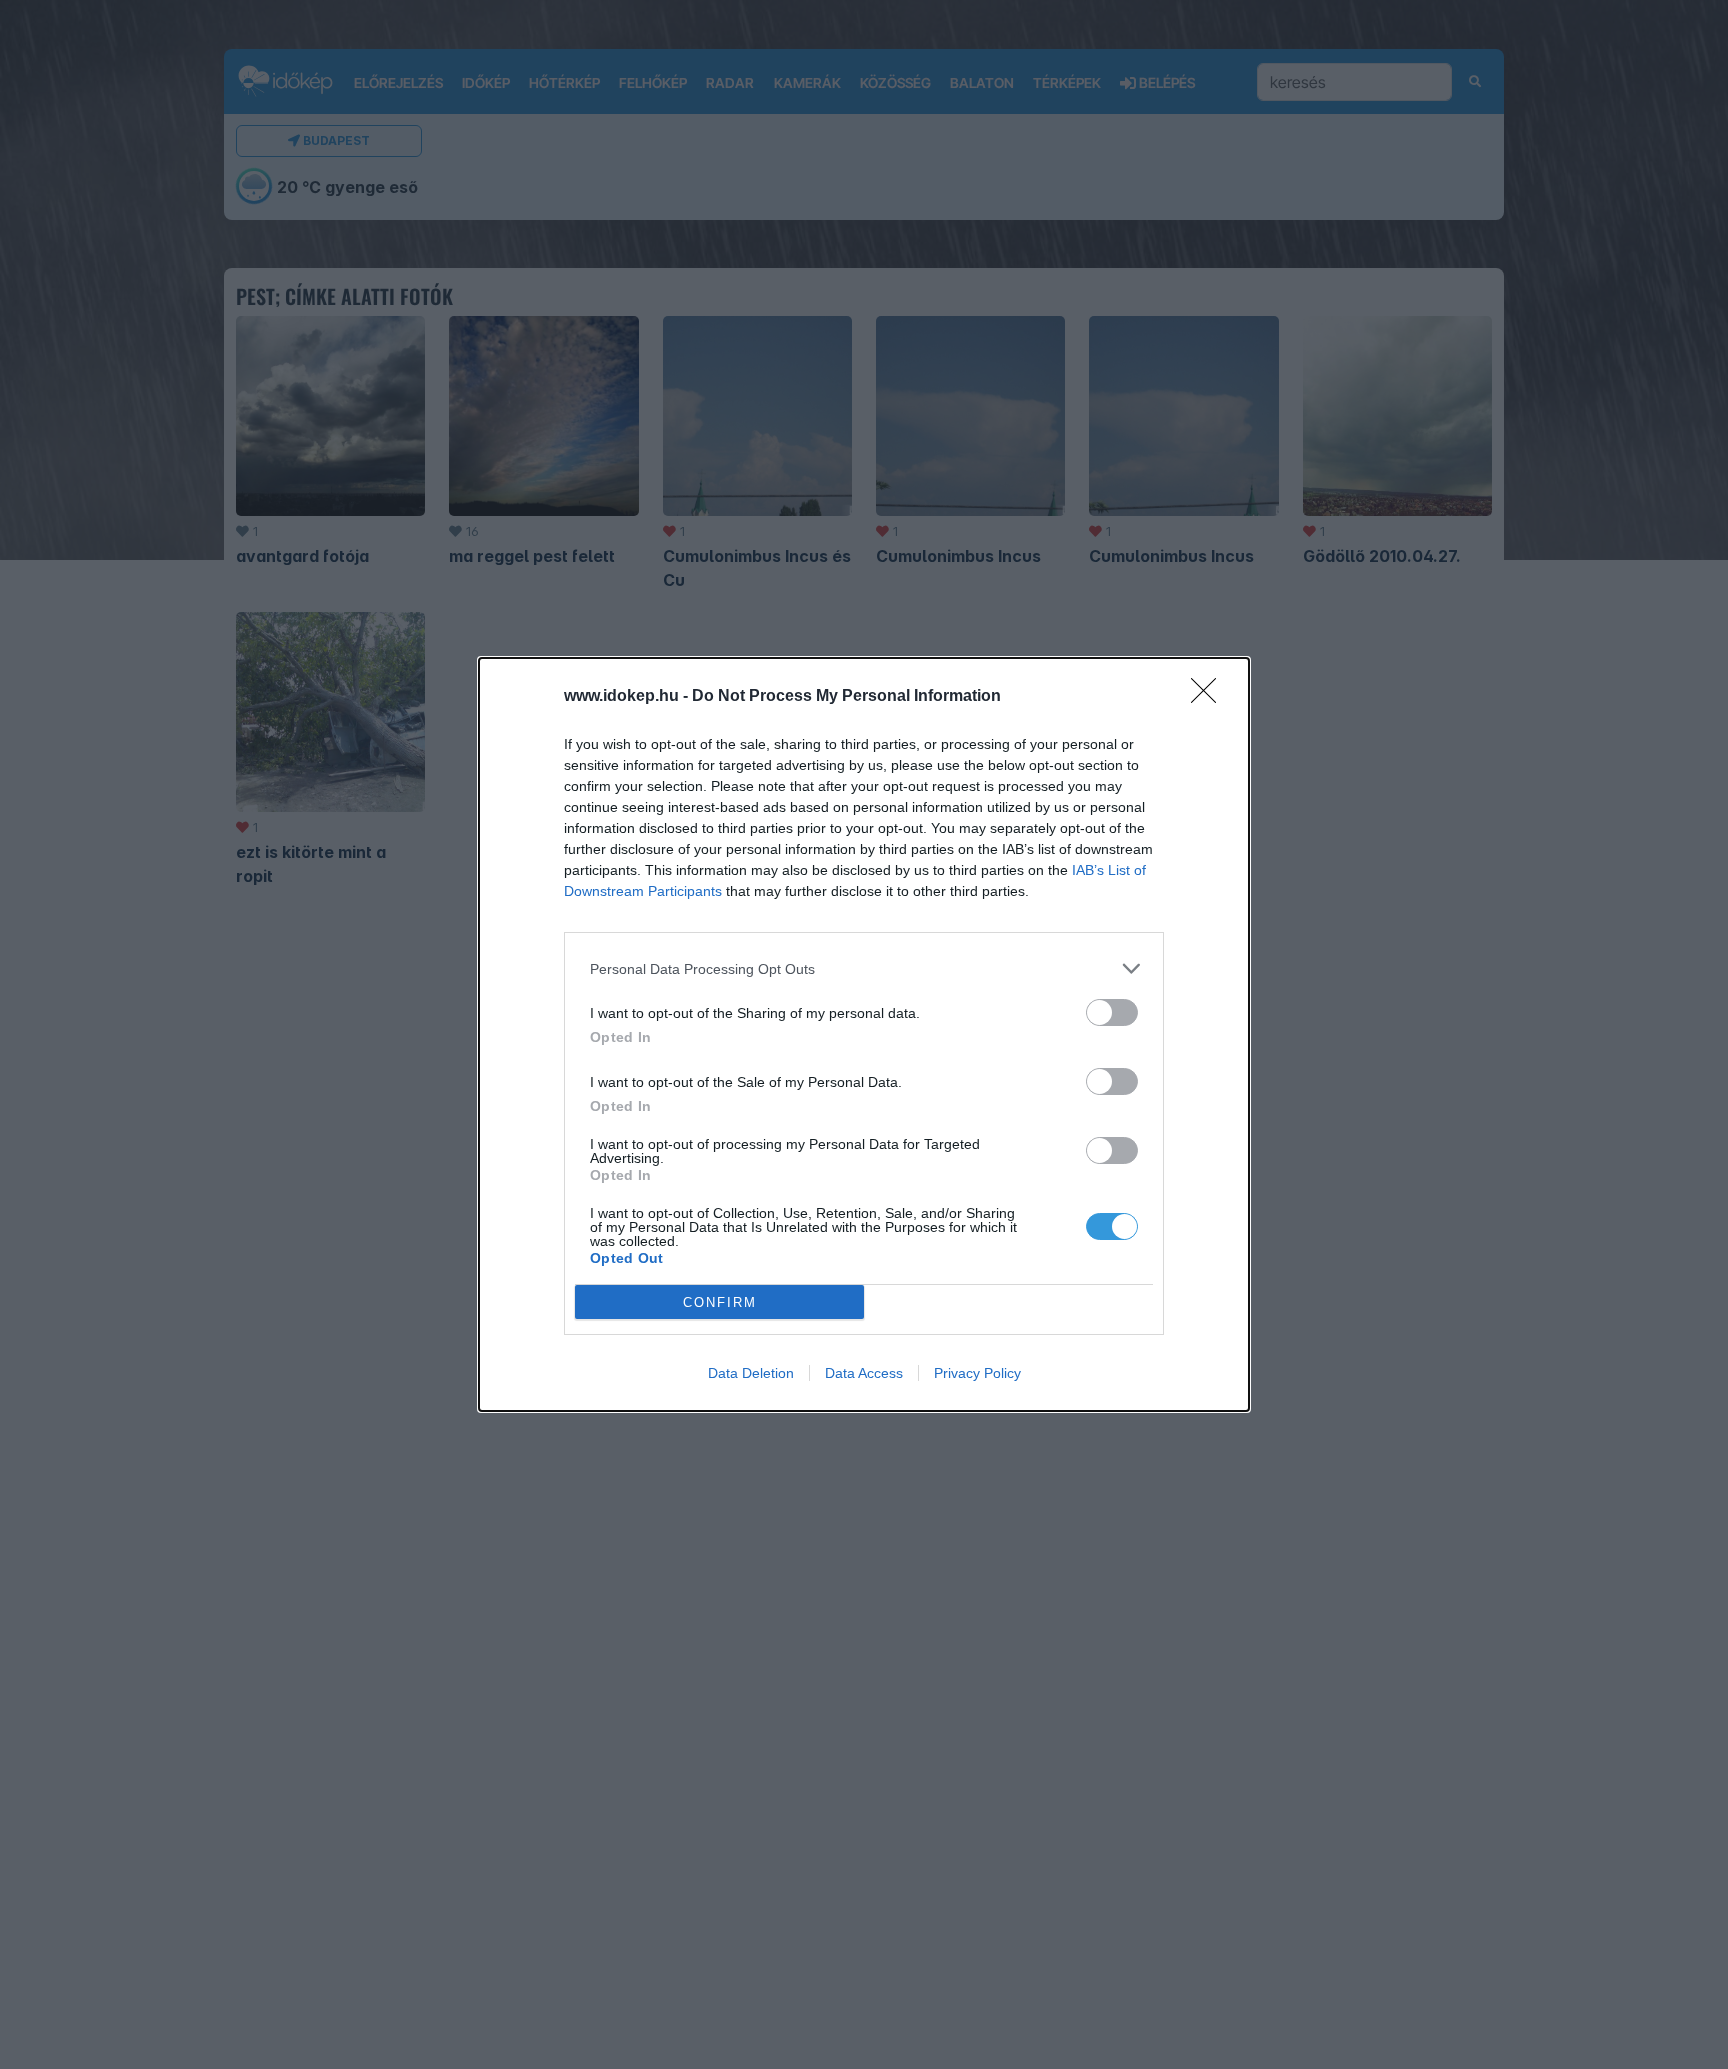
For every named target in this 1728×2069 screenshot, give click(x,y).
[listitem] (864, 968)
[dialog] (864, 1034)
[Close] (1210, 697)
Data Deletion (751, 1373)
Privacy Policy (977, 1373)
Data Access (864, 1373)
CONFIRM (720, 1302)
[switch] (1112, 1012)
